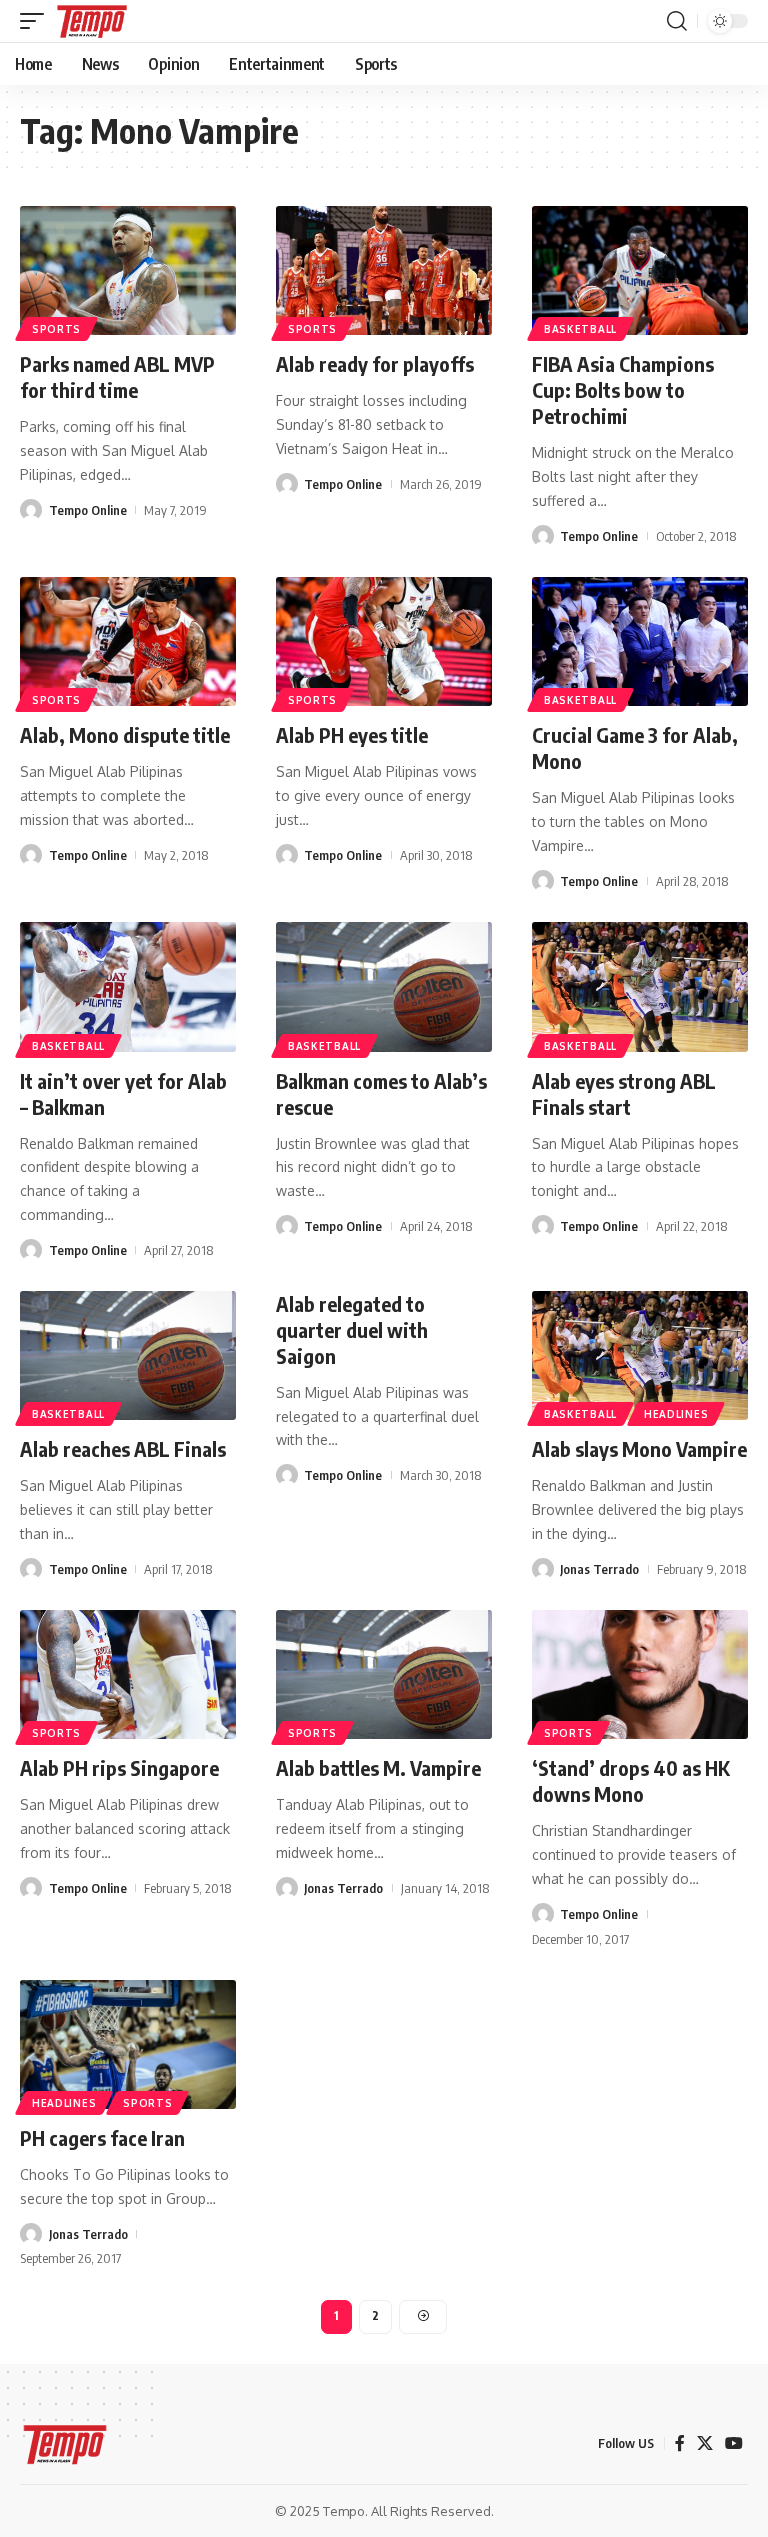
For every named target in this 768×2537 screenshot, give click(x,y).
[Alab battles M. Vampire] (384, 1675)
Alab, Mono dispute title (125, 734)
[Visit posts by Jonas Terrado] (543, 1569)
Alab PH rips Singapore (119, 1767)
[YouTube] (734, 2443)
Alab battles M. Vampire (378, 1767)
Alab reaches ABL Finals (123, 1448)
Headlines (676, 1414)
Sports (56, 329)
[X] (705, 2443)
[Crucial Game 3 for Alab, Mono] (640, 642)
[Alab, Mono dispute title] (128, 642)
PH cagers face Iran (102, 2137)
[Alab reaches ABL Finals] (128, 1356)
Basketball (580, 329)
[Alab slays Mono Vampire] (640, 1356)
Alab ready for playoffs (375, 363)
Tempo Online (88, 510)
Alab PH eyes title (352, 734)
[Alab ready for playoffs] (384, 271)
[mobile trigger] (37, 21)
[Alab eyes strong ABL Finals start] (640, 987)
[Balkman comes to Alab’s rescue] (384, 987)
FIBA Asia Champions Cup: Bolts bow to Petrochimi (623, 389)
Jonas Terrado (599, 1569)
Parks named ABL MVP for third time (117, 376)
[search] (677, 21)
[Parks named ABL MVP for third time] (128, 271)
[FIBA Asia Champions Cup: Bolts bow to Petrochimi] (640, 271)
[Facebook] (680, 2443)
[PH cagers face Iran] (128, 2045)
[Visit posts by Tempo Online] (31, 510)
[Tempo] (92, 21)
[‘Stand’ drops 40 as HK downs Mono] (640, 1675)
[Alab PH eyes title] (384, 642)
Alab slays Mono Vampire (639, 1448)
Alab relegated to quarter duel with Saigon (352, 1329)
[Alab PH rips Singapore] (128, 1675)
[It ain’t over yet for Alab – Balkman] (128, 987)
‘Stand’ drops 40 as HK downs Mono (631, 1780)
